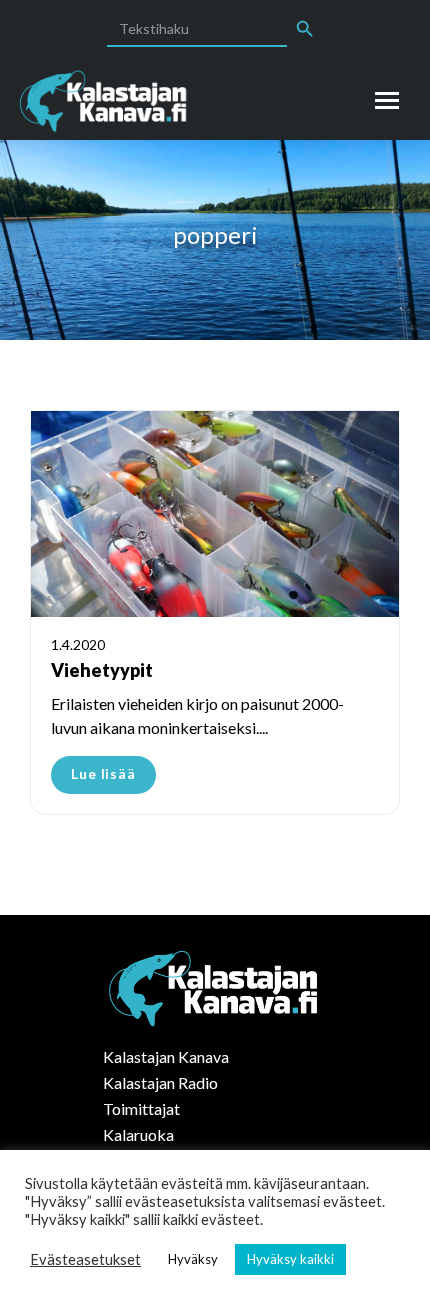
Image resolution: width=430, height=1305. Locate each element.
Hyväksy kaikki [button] (290, 1259)
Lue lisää (103, 773)
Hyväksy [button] (193, 1259)
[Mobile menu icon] (387, 100)
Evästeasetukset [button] (85, 1259)
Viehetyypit (102, 670)
